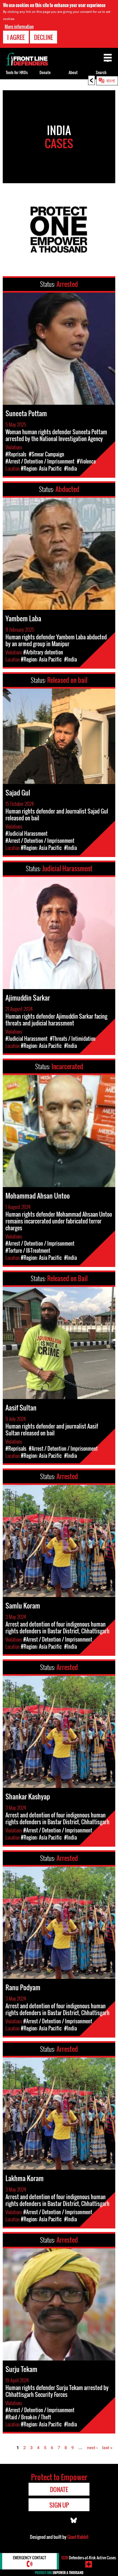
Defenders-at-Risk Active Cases (88, 2558)
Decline (43, 37)
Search (101, 72)
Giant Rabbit (78, 2537)
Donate (45, 72)
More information (19, 27)
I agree (16, 37)
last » (107, 2448)
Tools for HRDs (17, 72)
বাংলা (111, 80)
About (73, 72)
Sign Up (59, 2505)
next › (92, 2448)
